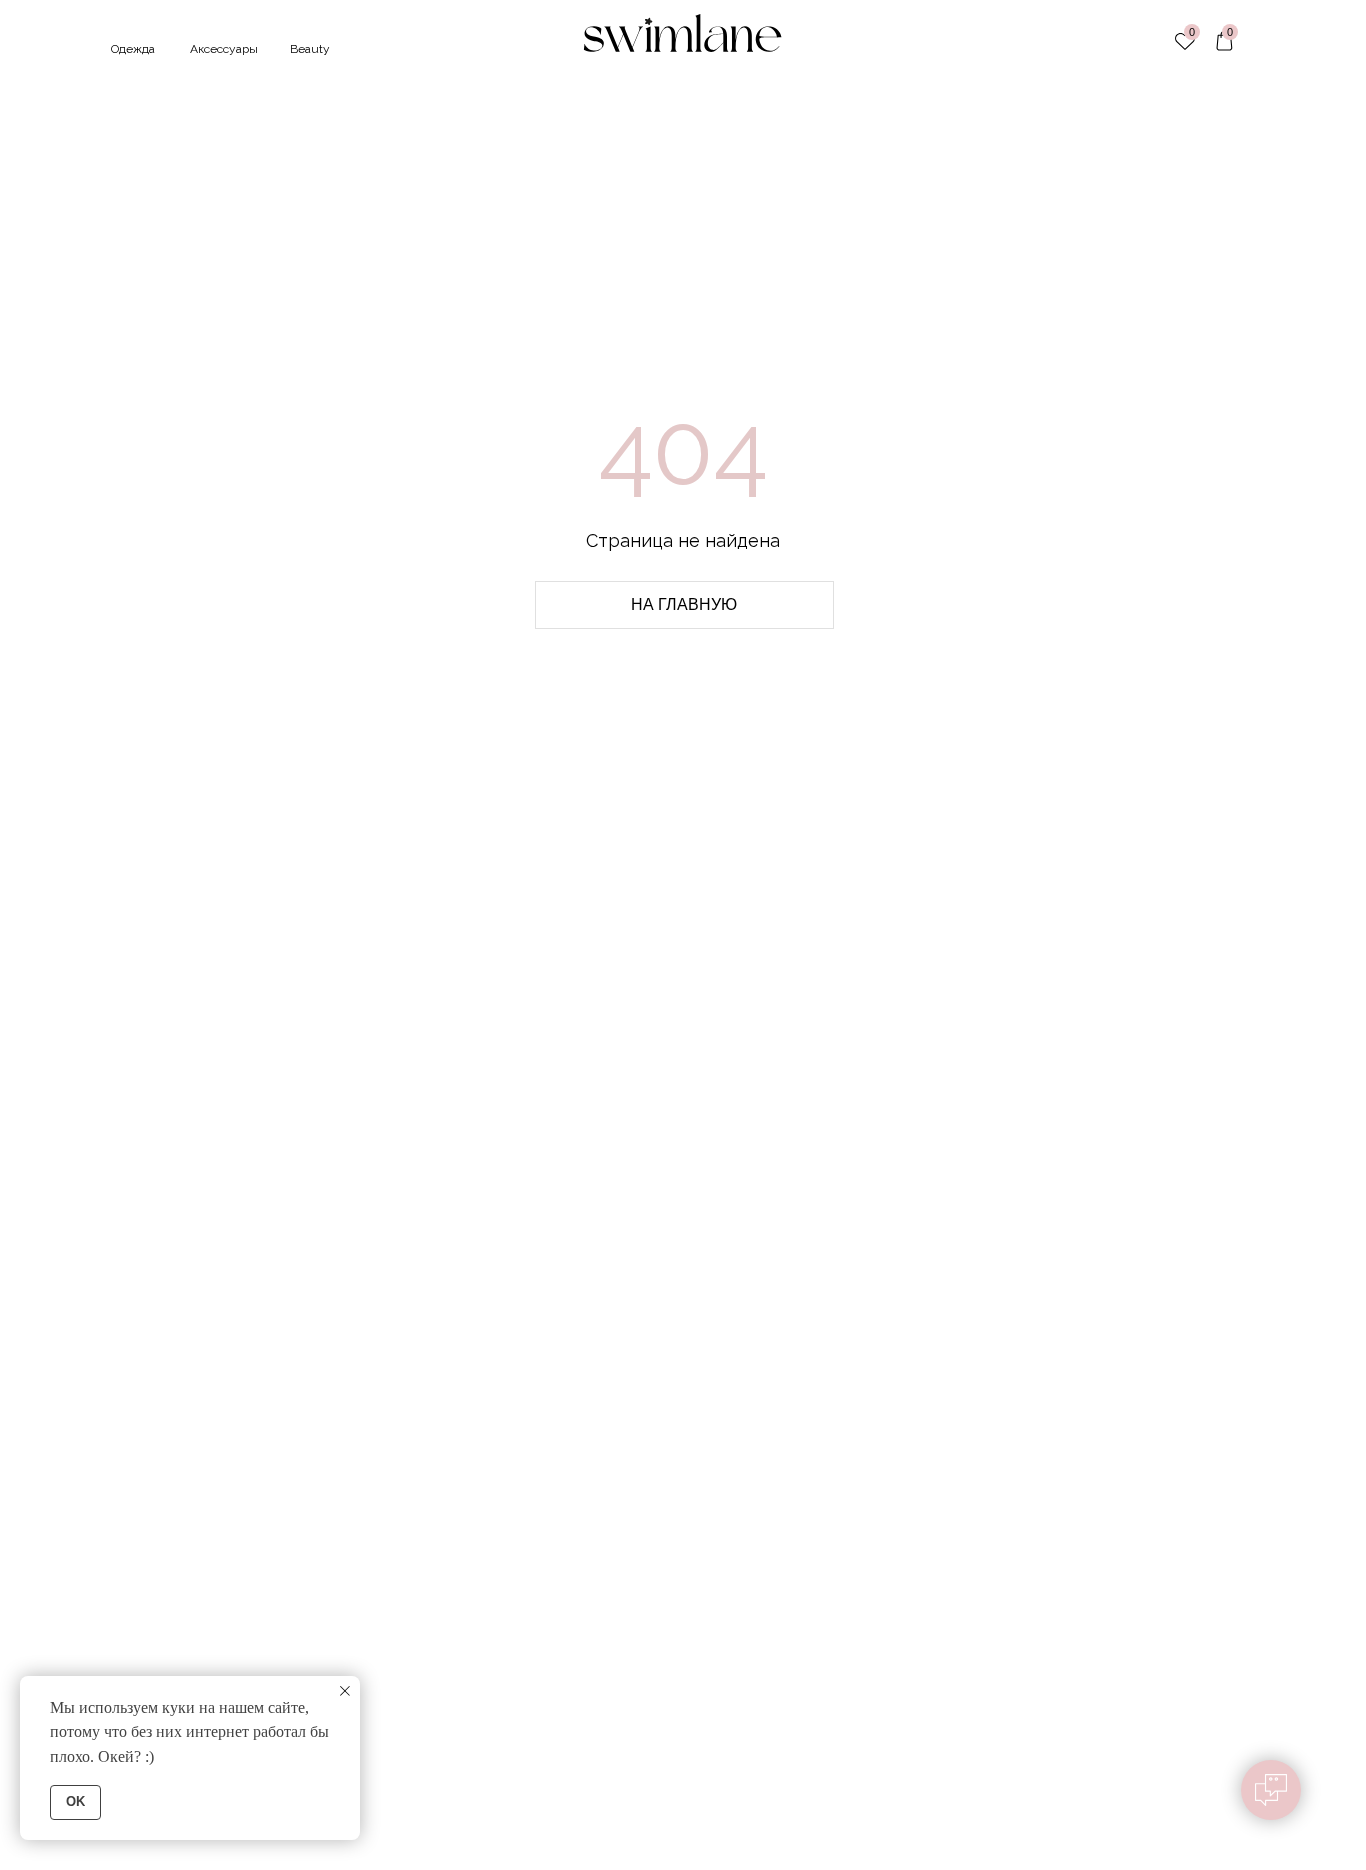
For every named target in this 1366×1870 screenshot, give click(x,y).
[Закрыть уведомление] (345, 1691)
